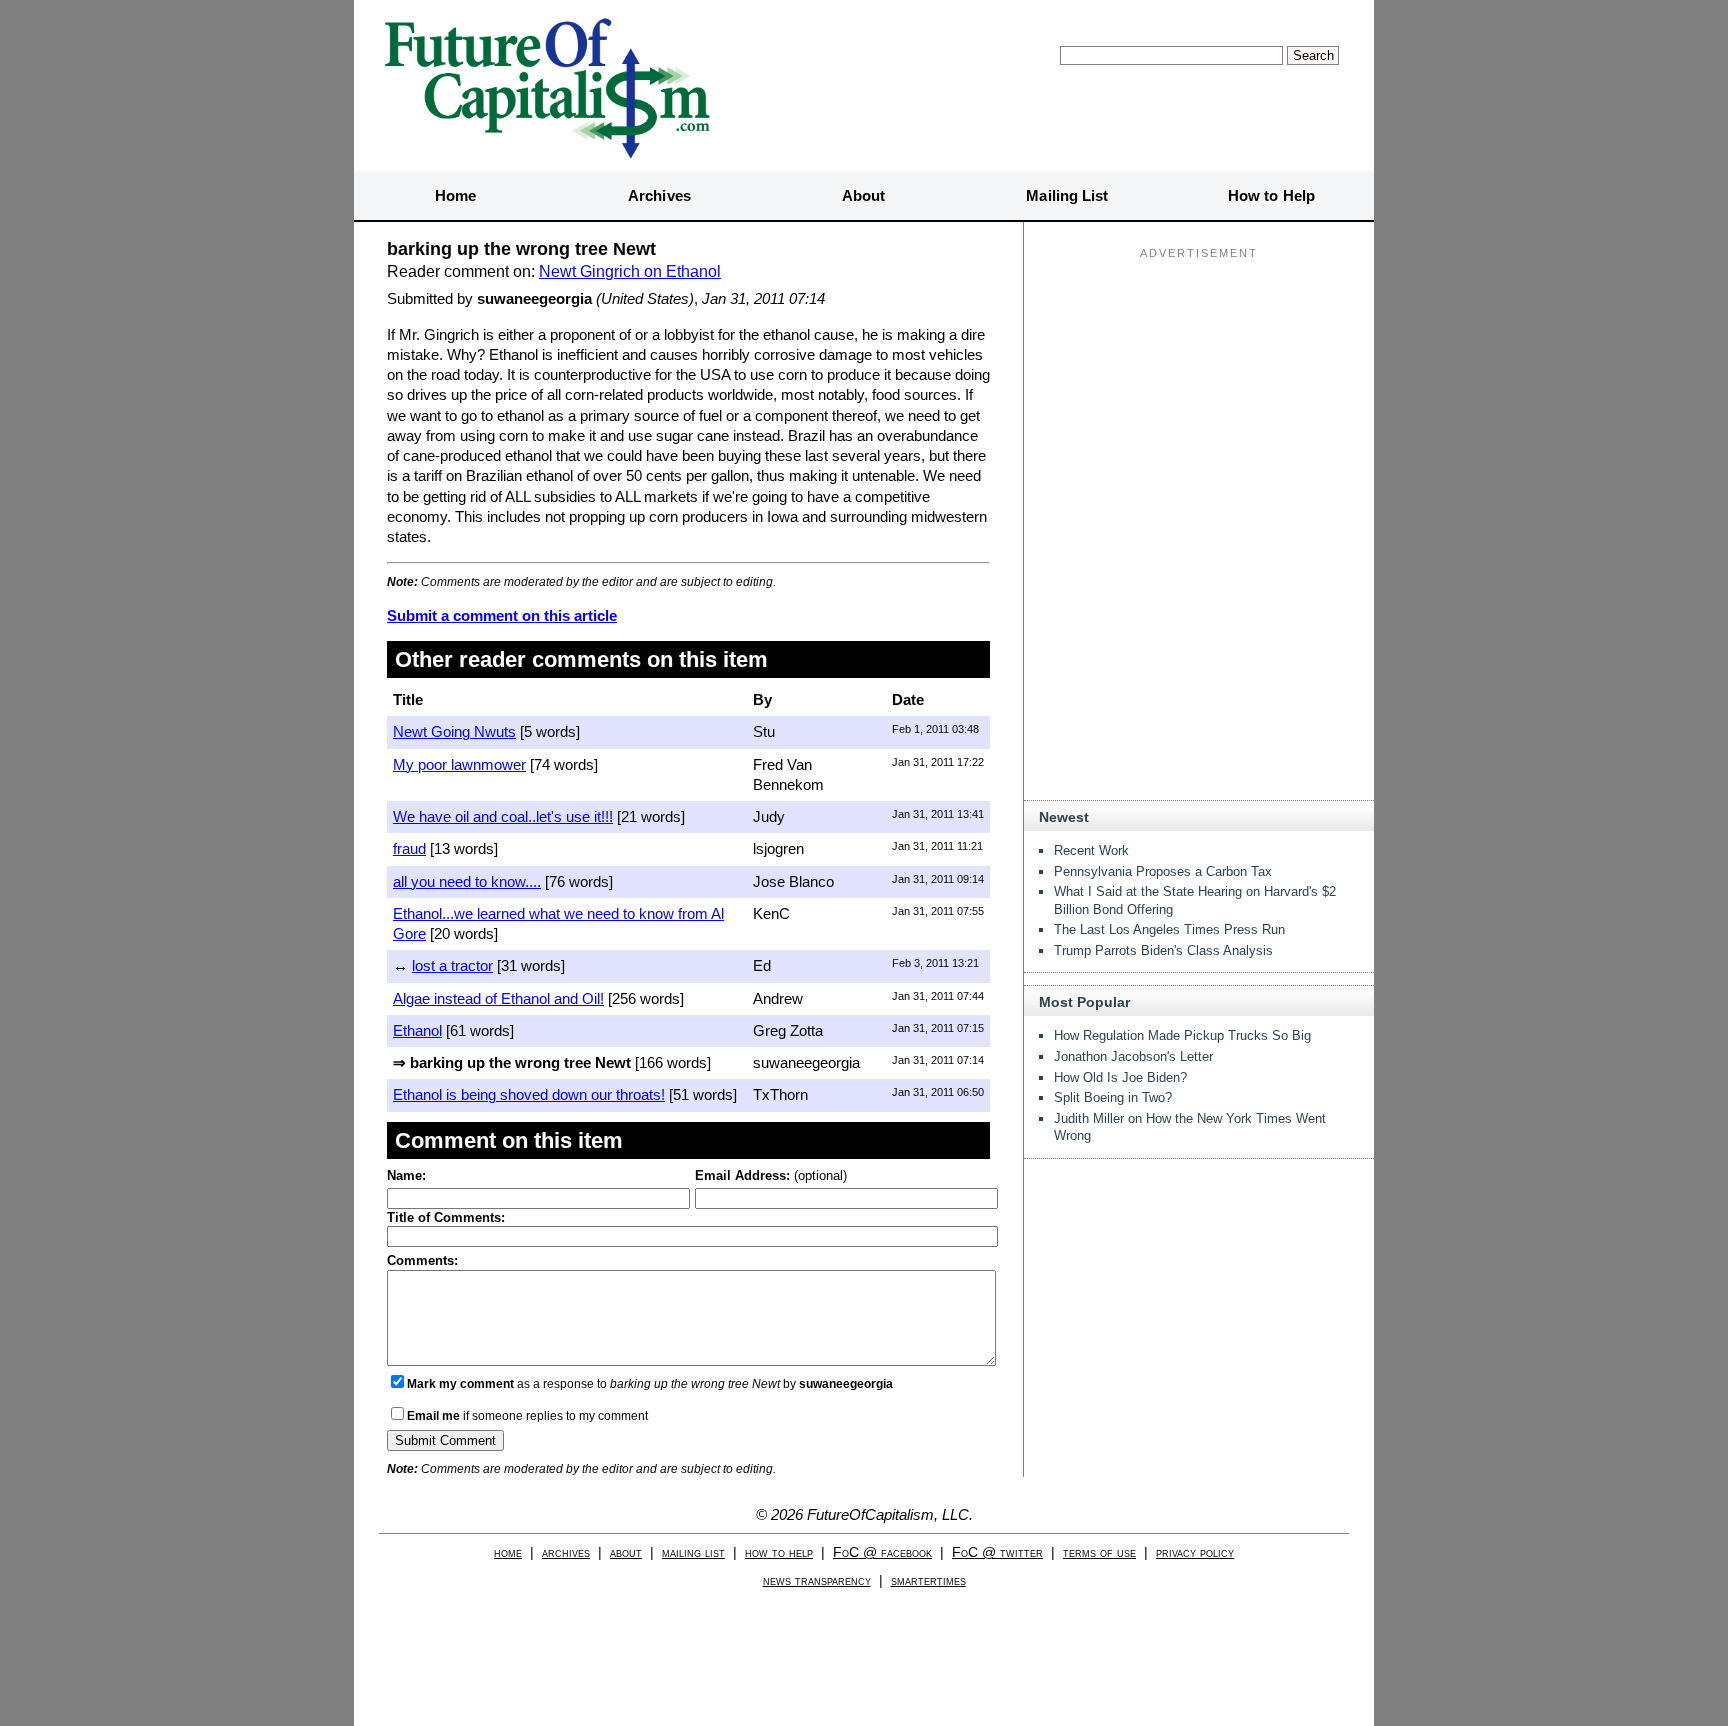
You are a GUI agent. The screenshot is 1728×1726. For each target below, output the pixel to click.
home (508, 1552)
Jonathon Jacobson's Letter (1133, 1056)
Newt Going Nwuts (454, 731)
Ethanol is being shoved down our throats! (529, 1094)
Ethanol (417, 1030)
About (864, 195)
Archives (659, 195)
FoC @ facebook (882, 1552)
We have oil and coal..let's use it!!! (503, 816)
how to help (779, 1552)
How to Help (1271, 195)
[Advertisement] (1199, 391)
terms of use (1099, 1552)
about (626, 1552)
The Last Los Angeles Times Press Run (1169, 929)
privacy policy (1195, 1552)
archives (566, 1552)
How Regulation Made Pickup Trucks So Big (1182, 1035)
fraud (409, 848)
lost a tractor (452, 965)
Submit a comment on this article (502, 615)
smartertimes (928, 1580)
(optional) (771, 1175)
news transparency (817, 1580)
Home (455, 195)
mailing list (693, 1552)
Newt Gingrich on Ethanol (630, 271)
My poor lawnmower (459, 764)
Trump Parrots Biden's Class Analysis (1163, 950)
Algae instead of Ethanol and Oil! (498, 998)
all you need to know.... (467, 881)
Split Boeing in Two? (1113, 1097)
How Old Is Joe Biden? (1120, 1077)
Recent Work (1091, 850)
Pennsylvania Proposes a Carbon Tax (1163, 871)
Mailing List (1067, 195)
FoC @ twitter (997, 1552)
